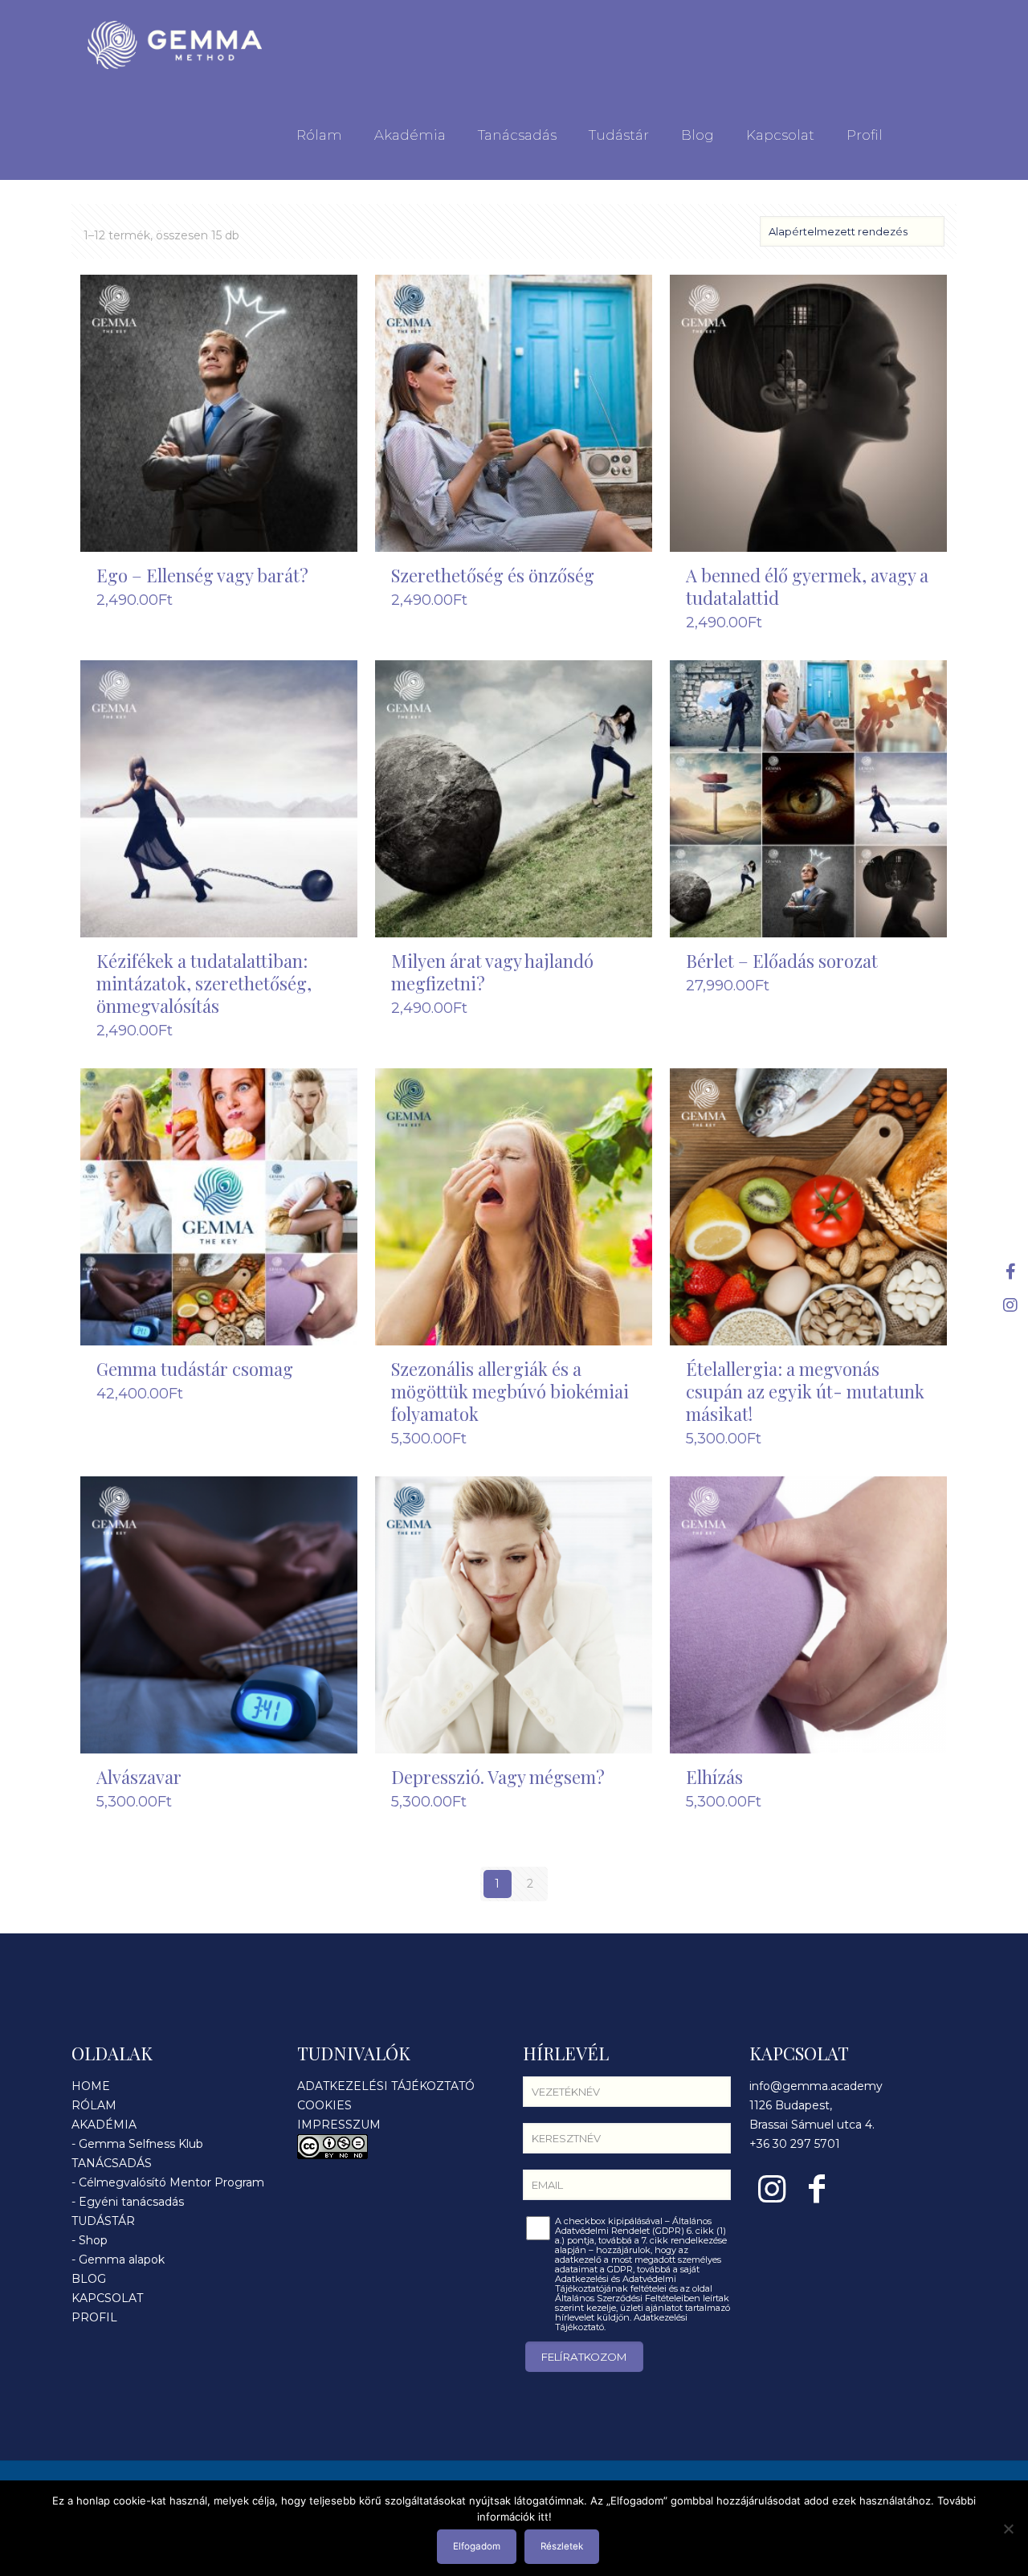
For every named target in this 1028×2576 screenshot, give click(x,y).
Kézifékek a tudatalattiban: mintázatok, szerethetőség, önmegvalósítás (204, 983)
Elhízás (714, 1777)
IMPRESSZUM (339, 2125)
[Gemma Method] (175, 45)
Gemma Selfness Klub (141, 2144)
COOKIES (324, 2105)
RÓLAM (94, 2105)
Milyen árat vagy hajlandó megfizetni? (492, 972)
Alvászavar (139, 1777)
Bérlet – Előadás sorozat (782, 961)
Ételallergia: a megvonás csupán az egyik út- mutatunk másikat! (805, 1391)
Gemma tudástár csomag (195, 1369)
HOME (91, 2086)
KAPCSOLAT (107, 2298)
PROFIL (94, 2317)
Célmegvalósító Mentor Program (171, 2182)
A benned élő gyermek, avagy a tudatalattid (807, 586)
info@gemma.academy (816, 2086)
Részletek (562, 2546)
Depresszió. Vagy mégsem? (498, 1777)
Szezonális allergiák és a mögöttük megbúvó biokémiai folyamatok (510, 1391)
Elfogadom (477, 2546)
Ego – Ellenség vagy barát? (202, 575)
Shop (93, 2240)
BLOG (89, 2279)
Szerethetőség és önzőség (493, 575)
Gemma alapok (122, 2260)
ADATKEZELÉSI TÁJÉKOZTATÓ (386, 2086)
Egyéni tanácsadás (131, 2202)
